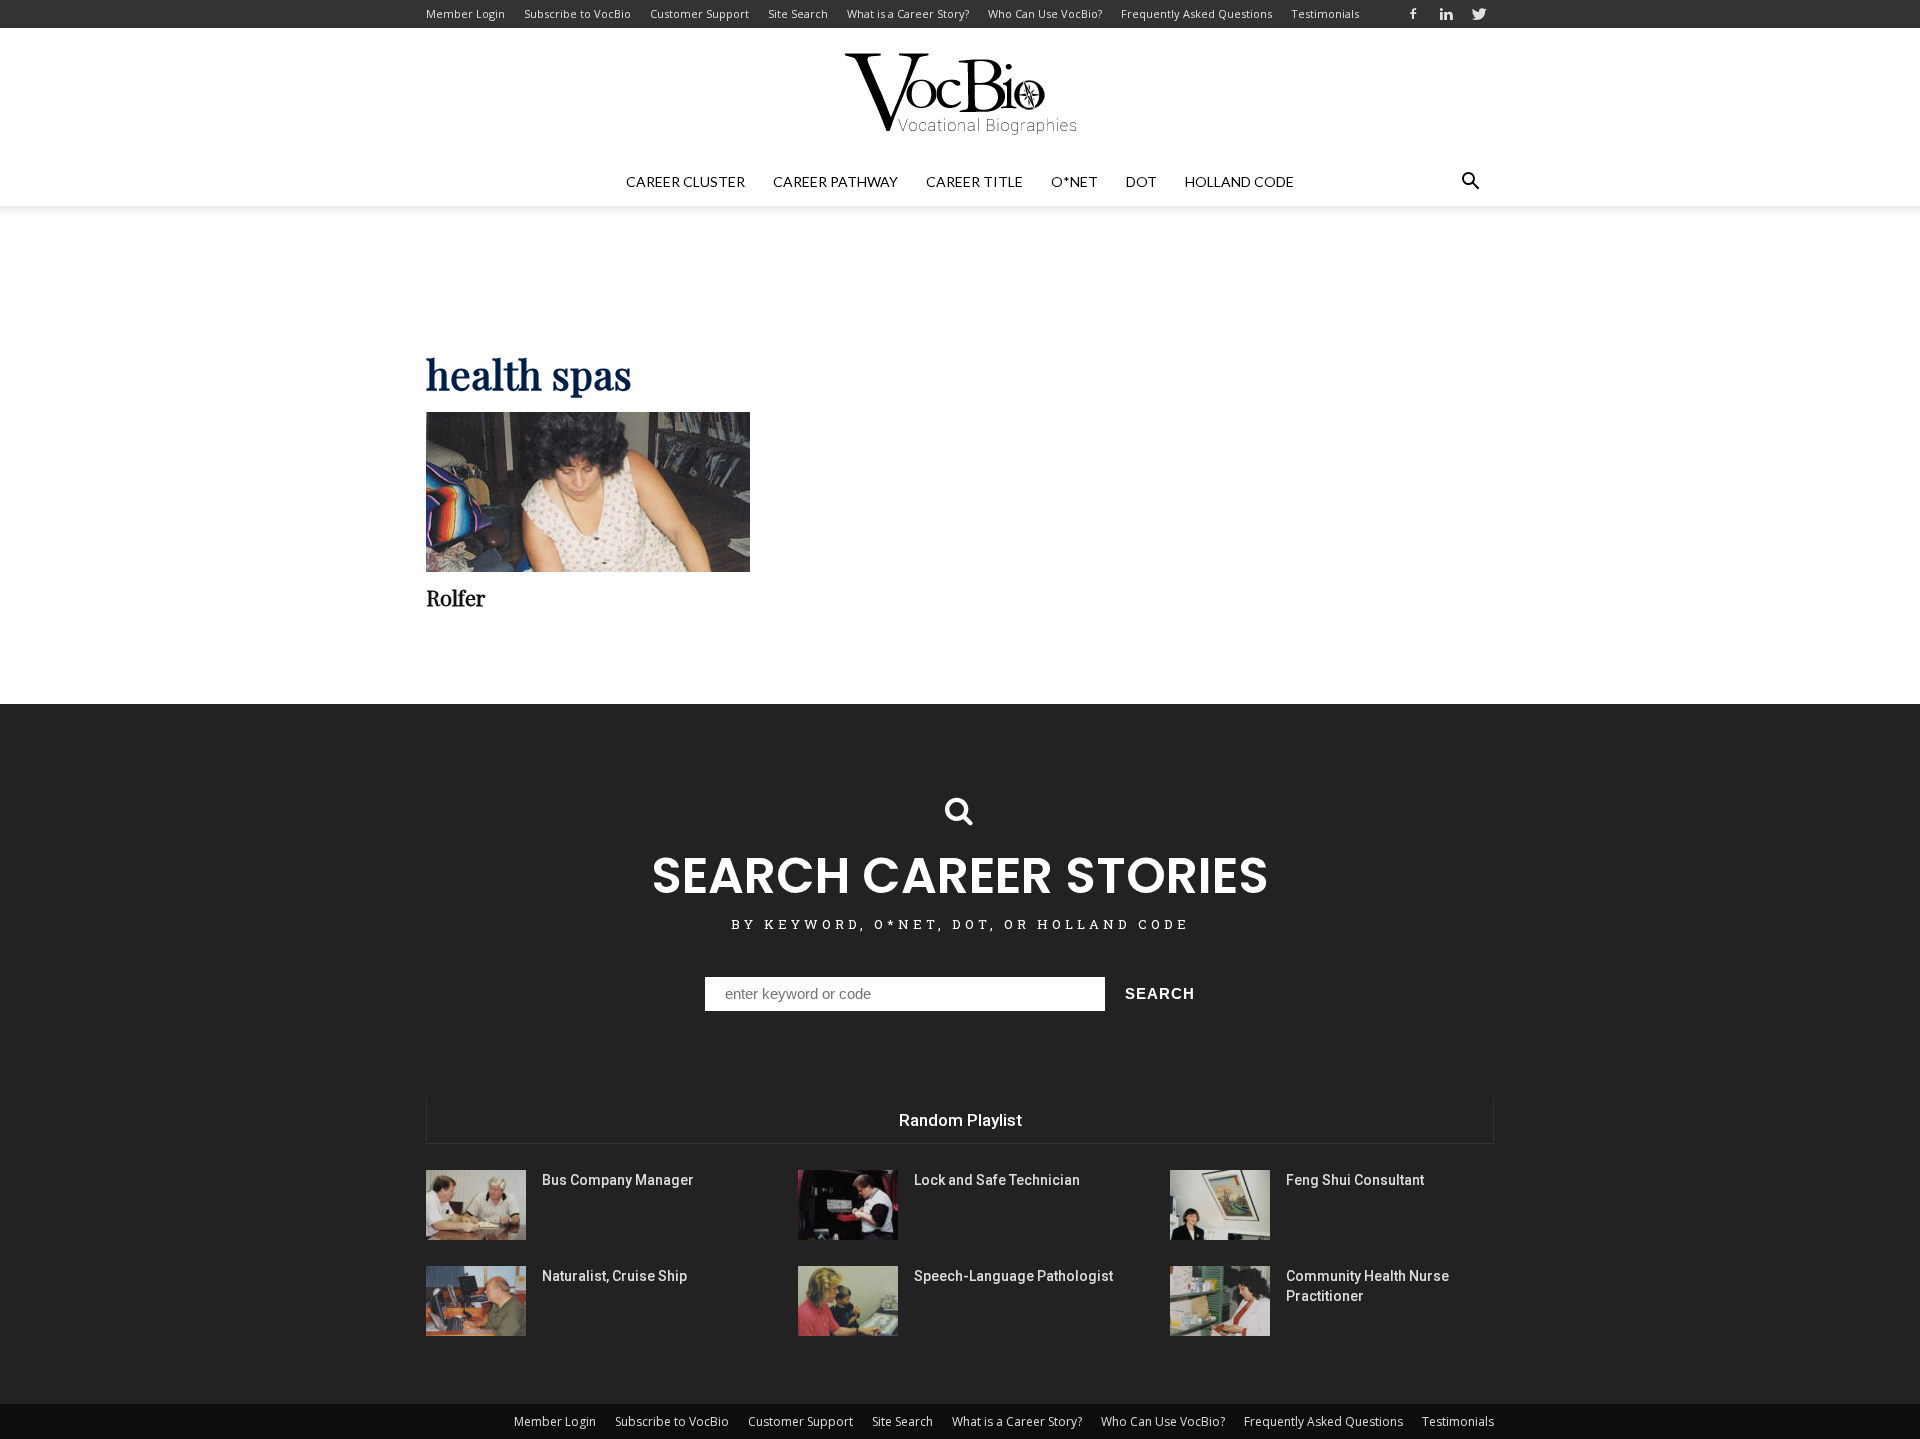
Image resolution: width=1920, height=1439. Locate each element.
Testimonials (1325, 13)
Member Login (465, 13)
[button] (1470, 182)
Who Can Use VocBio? (1045, 13)
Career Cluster (685, 181)
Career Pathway (835, 181)
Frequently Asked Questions (1196, 13)
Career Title (974, 181)
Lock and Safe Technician (997, 1180)
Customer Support (699, 13)
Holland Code (1239, 181)
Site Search (798, 13)
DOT (1141, 181)
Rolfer (456, 597)
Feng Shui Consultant (1355, 1180)
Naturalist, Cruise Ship (614, 1276)
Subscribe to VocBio (577, 13)
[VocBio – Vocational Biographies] (960, 94)
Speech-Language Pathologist (1013, 1276)
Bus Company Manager (618, 1180)
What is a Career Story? (908, 13)
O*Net (1074, 181)
